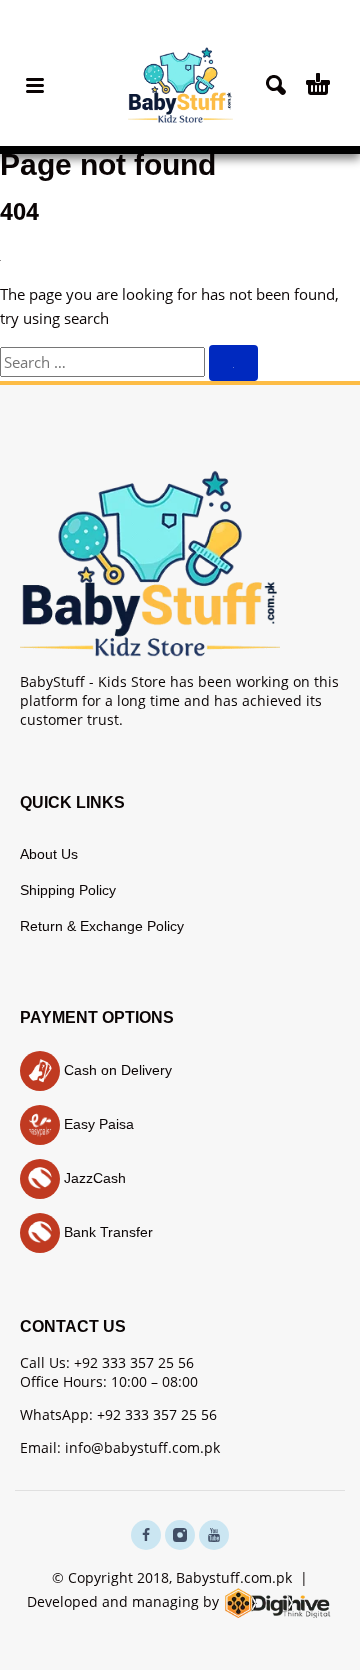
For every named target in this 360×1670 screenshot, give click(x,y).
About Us (49, 854)
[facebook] (146, 1535)
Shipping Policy (68, 890)
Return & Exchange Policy (102, 926)
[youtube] (214, 1535)
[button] (35, 85)
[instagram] (180, 1535)
